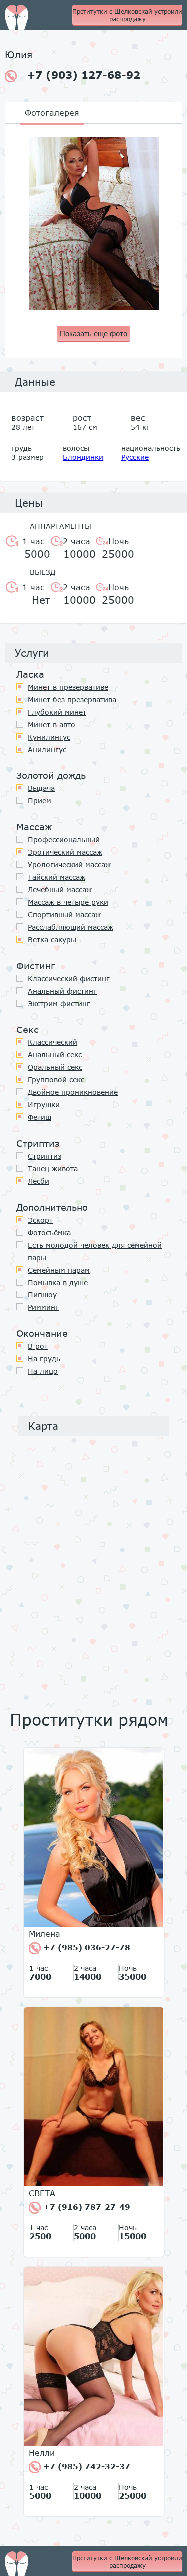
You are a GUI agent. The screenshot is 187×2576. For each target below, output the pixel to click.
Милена (45, 1934)
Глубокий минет (57, 712)
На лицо (43, 1371)
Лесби (39, 1181)
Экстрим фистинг (59, 1003)
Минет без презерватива (72, 699)
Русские (135, 457)
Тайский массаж (57, 877)
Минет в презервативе (68, 687)
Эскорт (40, 1220)
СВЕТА (42, 2193)
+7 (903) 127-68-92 (84, 75)
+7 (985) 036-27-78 (86, 1947)
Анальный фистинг (62, 991)
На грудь (44, 1359)
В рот (38, 1346)
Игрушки (44, 1105)
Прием (40, 801)
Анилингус (47, 749)
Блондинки (83, 457)
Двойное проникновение (73, 1092)
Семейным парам (59, 1270)
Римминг (43, 1307)
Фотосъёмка (49, 1232)
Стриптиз (45, 1156)
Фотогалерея (52, 113)
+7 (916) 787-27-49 (86, 2207)
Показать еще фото (93, 334)
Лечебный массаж (60, 890)
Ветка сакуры (52, 939)
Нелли (42, 2453)
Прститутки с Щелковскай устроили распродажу (127, 15)
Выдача (41, 788)
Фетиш (40, 1117)
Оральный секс (55, 1067)
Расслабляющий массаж (71, 927)
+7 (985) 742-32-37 (86, 2466)
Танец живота (53, 1168)
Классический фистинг (69, 978)
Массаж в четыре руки (68, 902)
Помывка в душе (58, 1282)
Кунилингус (49, 737)
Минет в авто (52, 724)
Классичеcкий (53, 1042)
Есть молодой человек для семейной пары (95, 1251)
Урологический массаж (69, 865)
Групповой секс (56, 1080)
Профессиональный (64, 840)
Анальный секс (55, 1055)
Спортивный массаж (64, 914)
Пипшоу (42, 1295)
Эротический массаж (65, 852)
